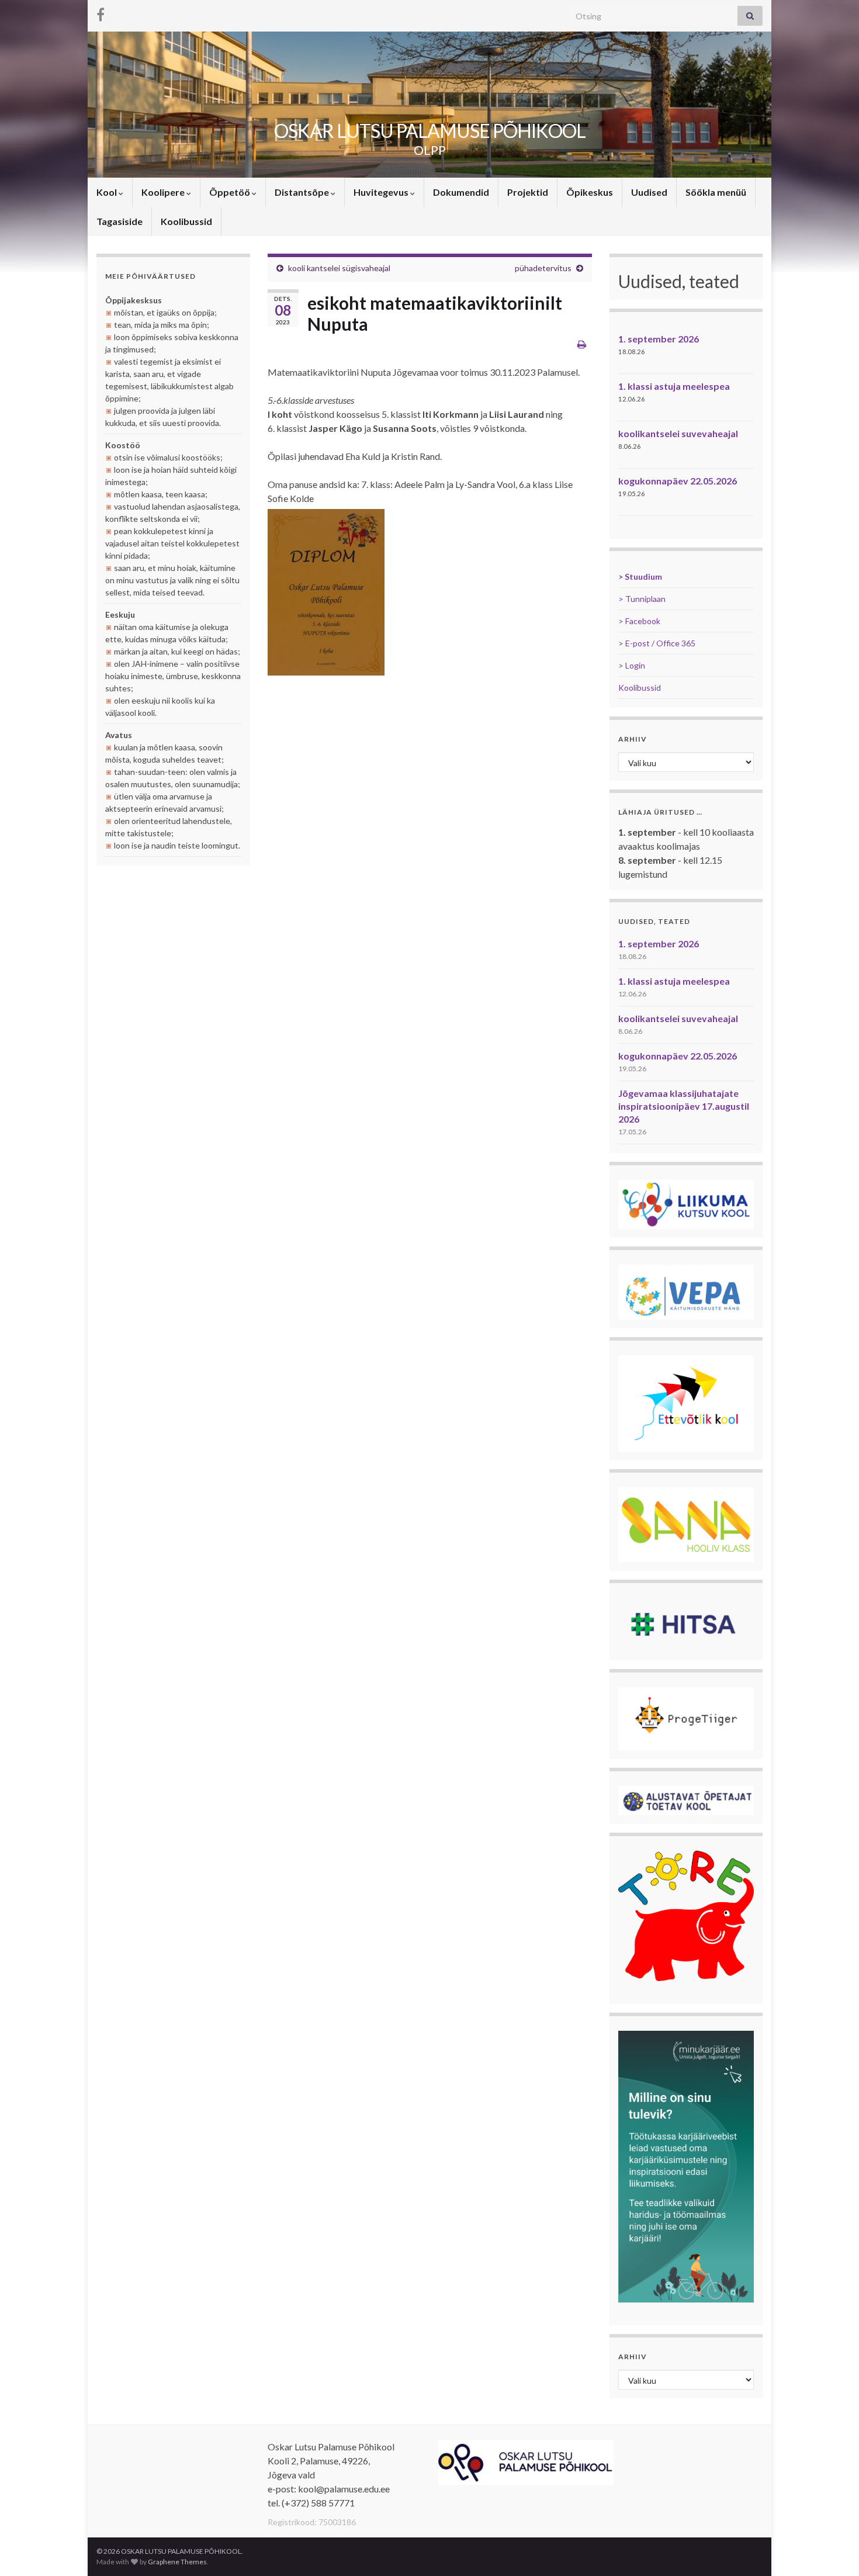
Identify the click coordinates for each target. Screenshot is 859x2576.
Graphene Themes (177, 2562)
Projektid (528, 192)
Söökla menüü (716, 192)
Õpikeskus (590, 192)
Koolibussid (186, 221)
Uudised (649, 192)
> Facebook (639, 621)
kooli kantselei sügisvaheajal (339, 268)
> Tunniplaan (642, 599)
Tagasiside (120, 221)
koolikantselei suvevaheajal (678, 433)
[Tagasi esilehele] (430, 105)
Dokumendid (461, 192)
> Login (632, 665)
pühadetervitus (543, 268)
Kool (108, 192)
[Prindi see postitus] (582, 344)
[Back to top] (833, 2550)
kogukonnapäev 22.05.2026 (678, 481)
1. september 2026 (659, 339)
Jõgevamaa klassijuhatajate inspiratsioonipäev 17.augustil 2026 (684, 1106)
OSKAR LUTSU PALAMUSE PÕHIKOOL (430, 131)
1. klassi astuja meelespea (674, 386)
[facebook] (101, 13)
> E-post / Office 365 (657, 643)
